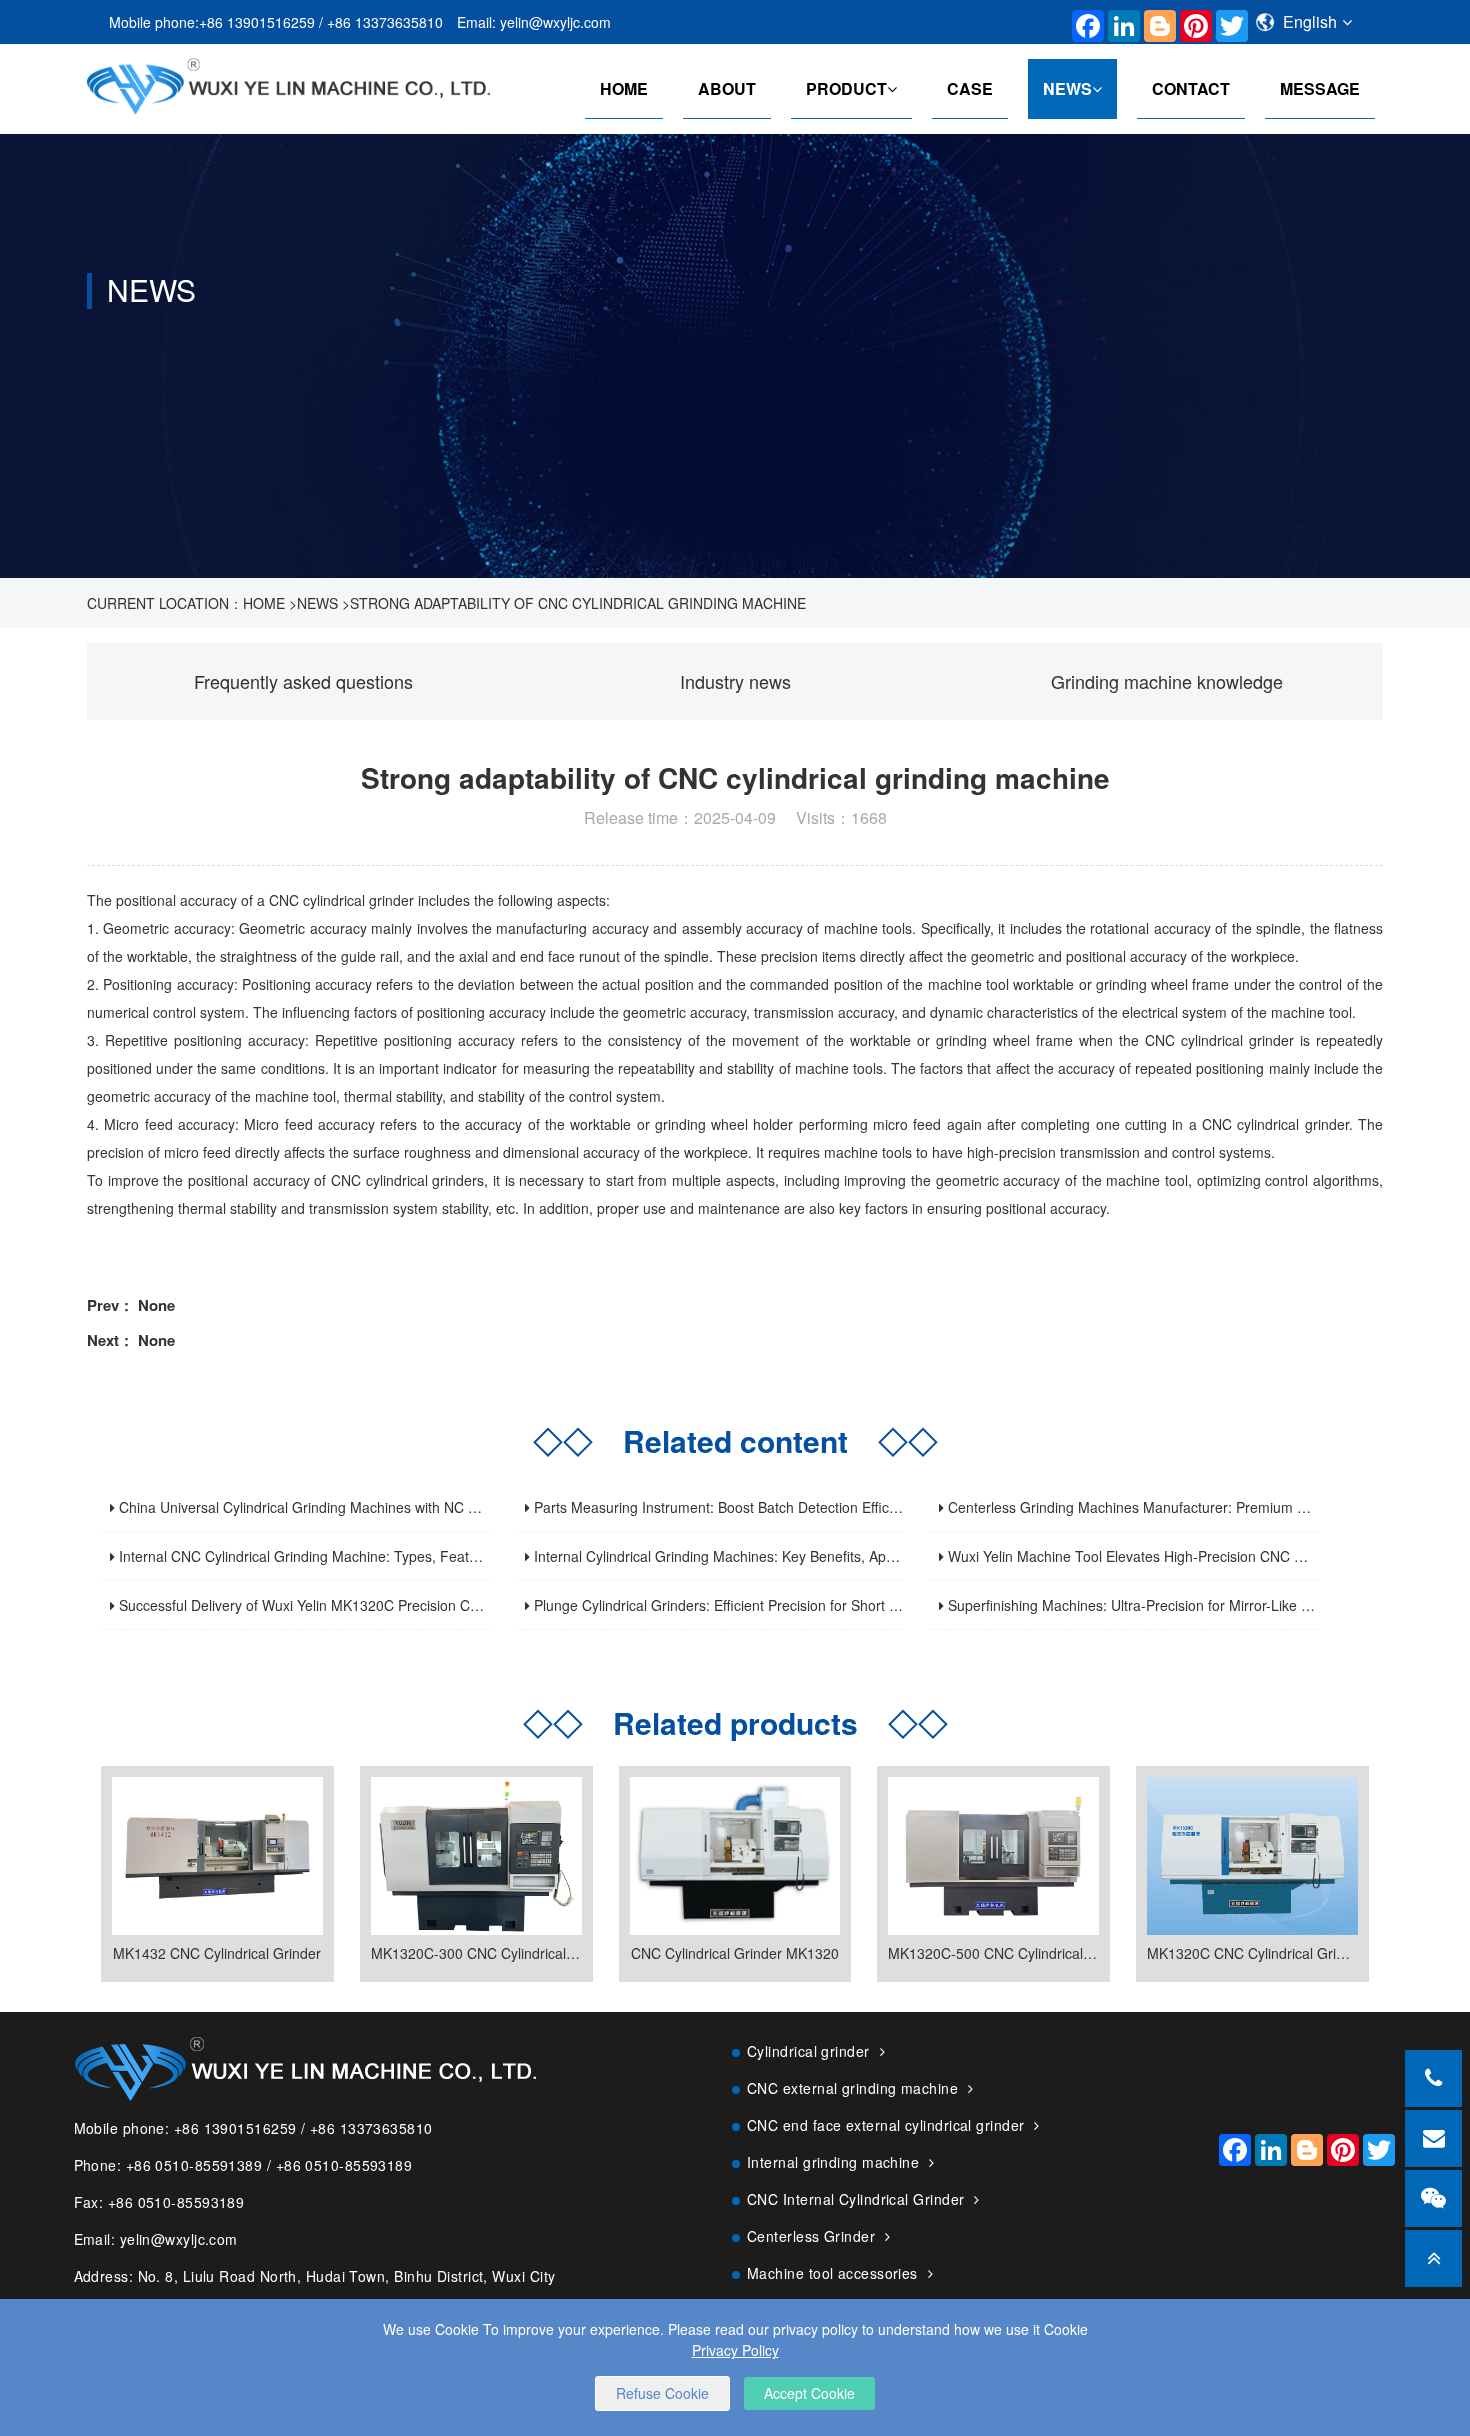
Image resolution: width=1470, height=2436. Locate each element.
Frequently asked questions (303, 681)
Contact (1191, 88)
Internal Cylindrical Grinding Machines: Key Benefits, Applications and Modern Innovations (816, 1556)
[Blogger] (1155, 22)
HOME (624, 88)
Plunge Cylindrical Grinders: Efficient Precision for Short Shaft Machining (760, 1605)
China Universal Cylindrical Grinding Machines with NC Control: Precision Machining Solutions (413, 1507)
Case (970, 88)
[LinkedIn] (1119, 22)
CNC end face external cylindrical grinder (885, 2125)
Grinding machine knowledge (1167, 681)
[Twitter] (1227, 22)
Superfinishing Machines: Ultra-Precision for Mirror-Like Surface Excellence (1183, 1605)
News (1067, 88)
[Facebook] (1083, 22)
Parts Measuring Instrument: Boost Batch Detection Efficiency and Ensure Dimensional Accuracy (836, 1507)
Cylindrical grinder (808, 2051)
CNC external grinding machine (852, 2088)
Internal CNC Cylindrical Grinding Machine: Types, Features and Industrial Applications (391, 1556)
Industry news (735, 681)
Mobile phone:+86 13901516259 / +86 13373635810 (276, 22)
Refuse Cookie (662, 2393)
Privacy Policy (735, 2350)
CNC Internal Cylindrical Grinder (855, 2199)
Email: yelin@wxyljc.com (534, 22)
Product (846, 88)
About (727, 88)
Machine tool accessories (832, 2273)
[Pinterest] (1191, 22)
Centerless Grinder (811, 2236)
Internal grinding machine (833, 2162)
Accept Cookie (809, 2393)
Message (1320, 88)
